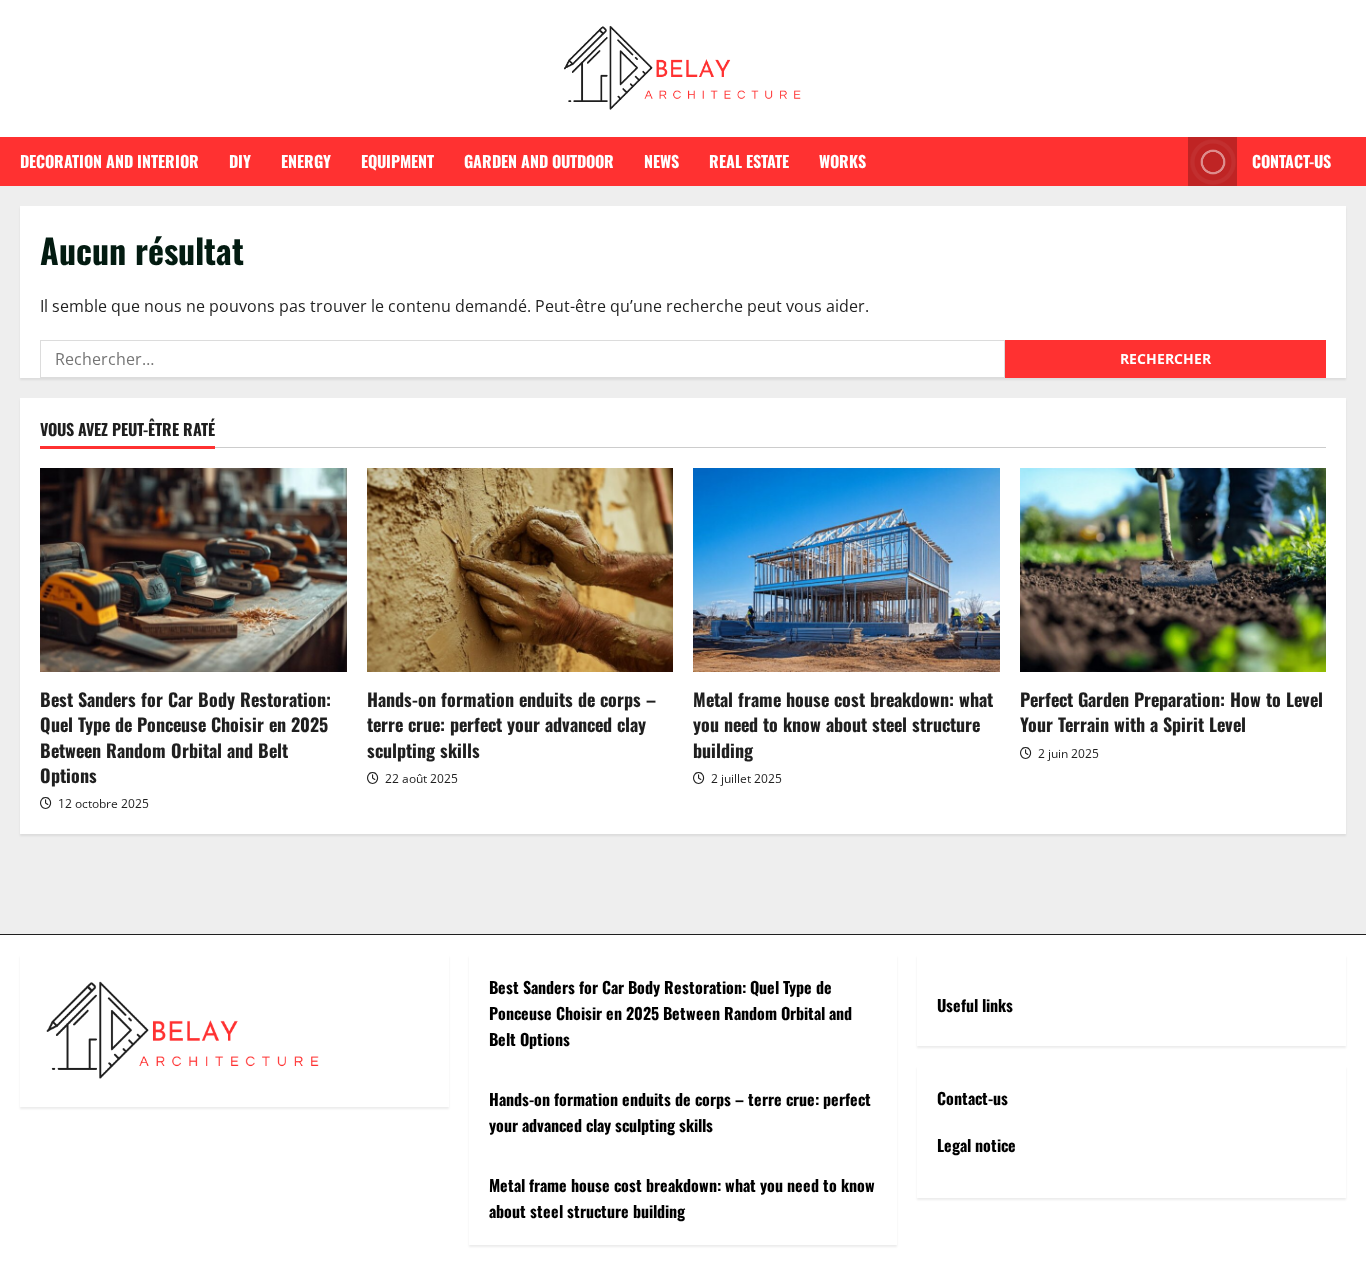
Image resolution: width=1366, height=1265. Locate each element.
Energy (306, 161)
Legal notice (976, 1145)
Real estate (749, 161)
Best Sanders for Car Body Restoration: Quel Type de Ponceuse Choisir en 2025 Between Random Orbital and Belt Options (185, 737)
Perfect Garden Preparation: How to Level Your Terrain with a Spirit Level (1171, 711)
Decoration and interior (109, 161)
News (661, 161)
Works (842, 161)
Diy (240, 161)
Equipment (397, 161)
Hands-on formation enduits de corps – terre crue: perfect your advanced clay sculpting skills (511, 724)
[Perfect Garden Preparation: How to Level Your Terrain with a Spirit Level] (1173, 570)
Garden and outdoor (539, 161)
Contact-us (1291, 161)
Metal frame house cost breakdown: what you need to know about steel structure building (843, 724)
